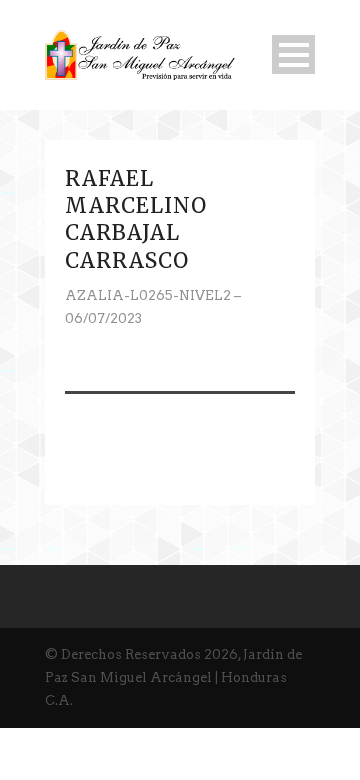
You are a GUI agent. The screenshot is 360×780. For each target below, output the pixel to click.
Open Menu (293, 54)
